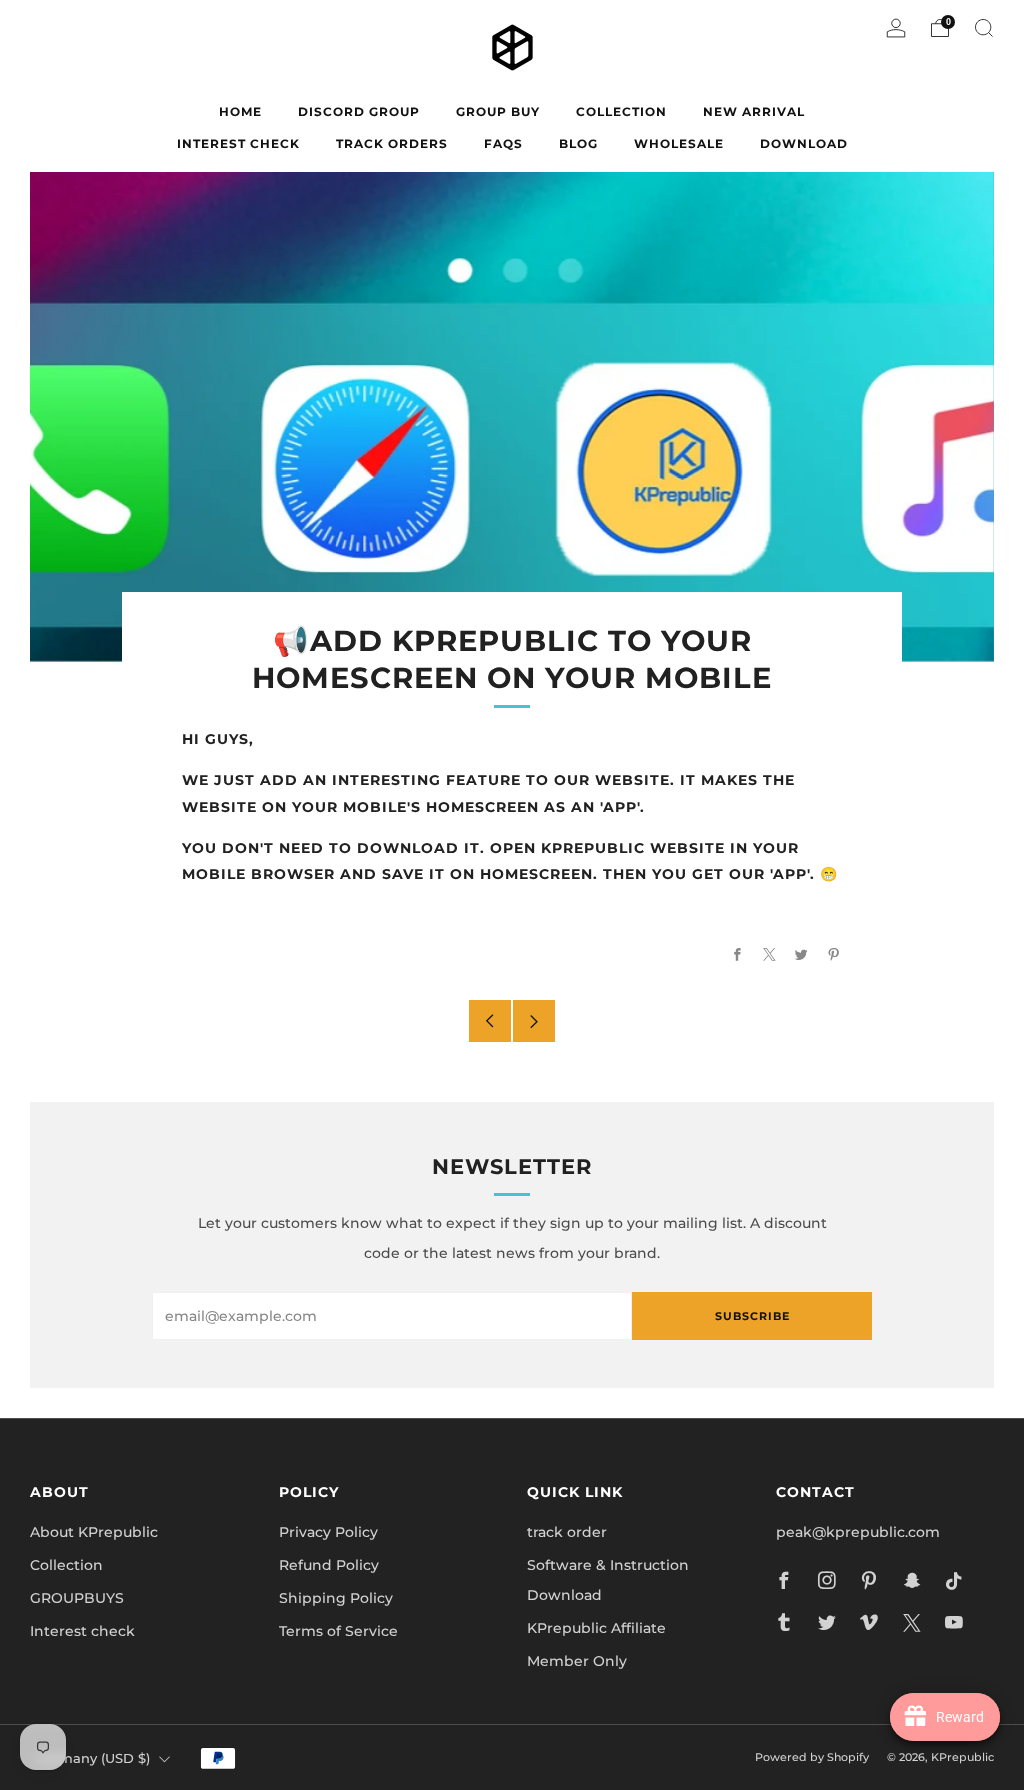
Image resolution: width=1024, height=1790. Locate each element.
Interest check (238, 143)
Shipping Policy (336, 1598)
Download (804, 143)
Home (240, 111)
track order (567, 1532)
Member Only (577, 1661)
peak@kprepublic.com (858, 1532)
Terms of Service (338, 1631)
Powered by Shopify (812, 1757)
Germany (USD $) (93, 1758)
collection (621, 111)
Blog (578, 143)
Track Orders (392, 143)
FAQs (503, 143)
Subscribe (752, 1316)
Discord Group (359, 111)
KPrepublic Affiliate (596, 1628)
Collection (66, 1565)
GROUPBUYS (77, 1598)
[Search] (984, 28)
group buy (498, 111)
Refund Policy (329, 1565)
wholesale (679, 143)
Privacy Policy (328, 1532)
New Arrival (754, 111)
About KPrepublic (94, 1532)
